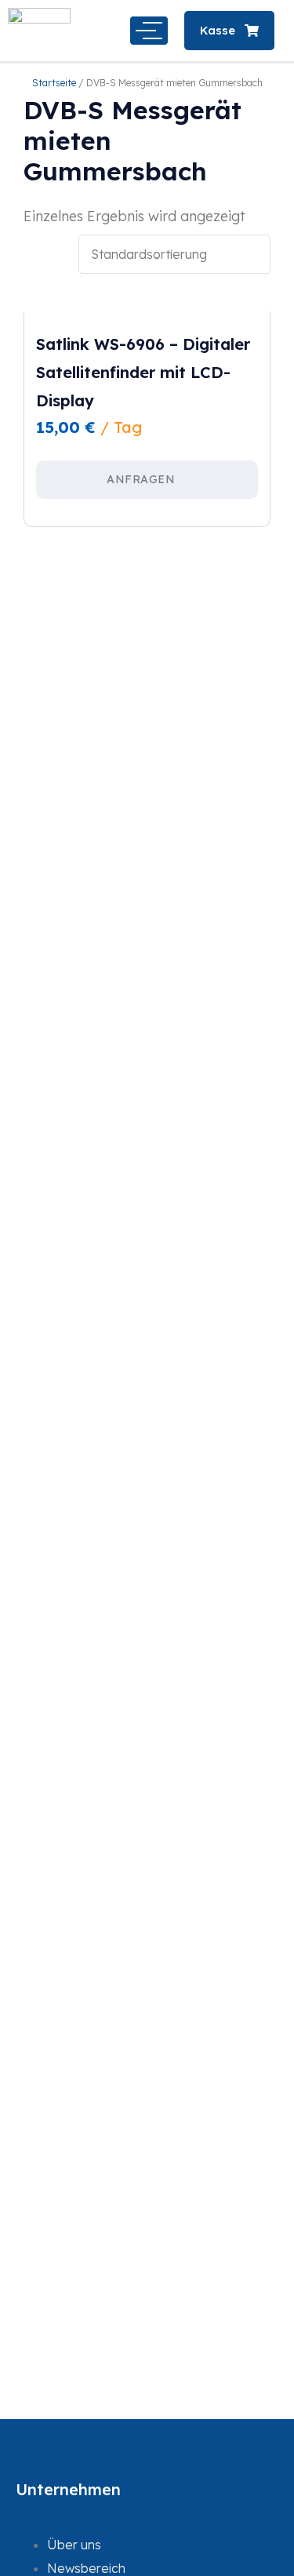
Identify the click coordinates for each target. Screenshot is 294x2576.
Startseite (54, 83)
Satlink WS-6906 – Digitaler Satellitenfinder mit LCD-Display (143, 372)
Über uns (74, 2545)
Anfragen (141, 479)
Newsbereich (86, 2568)
